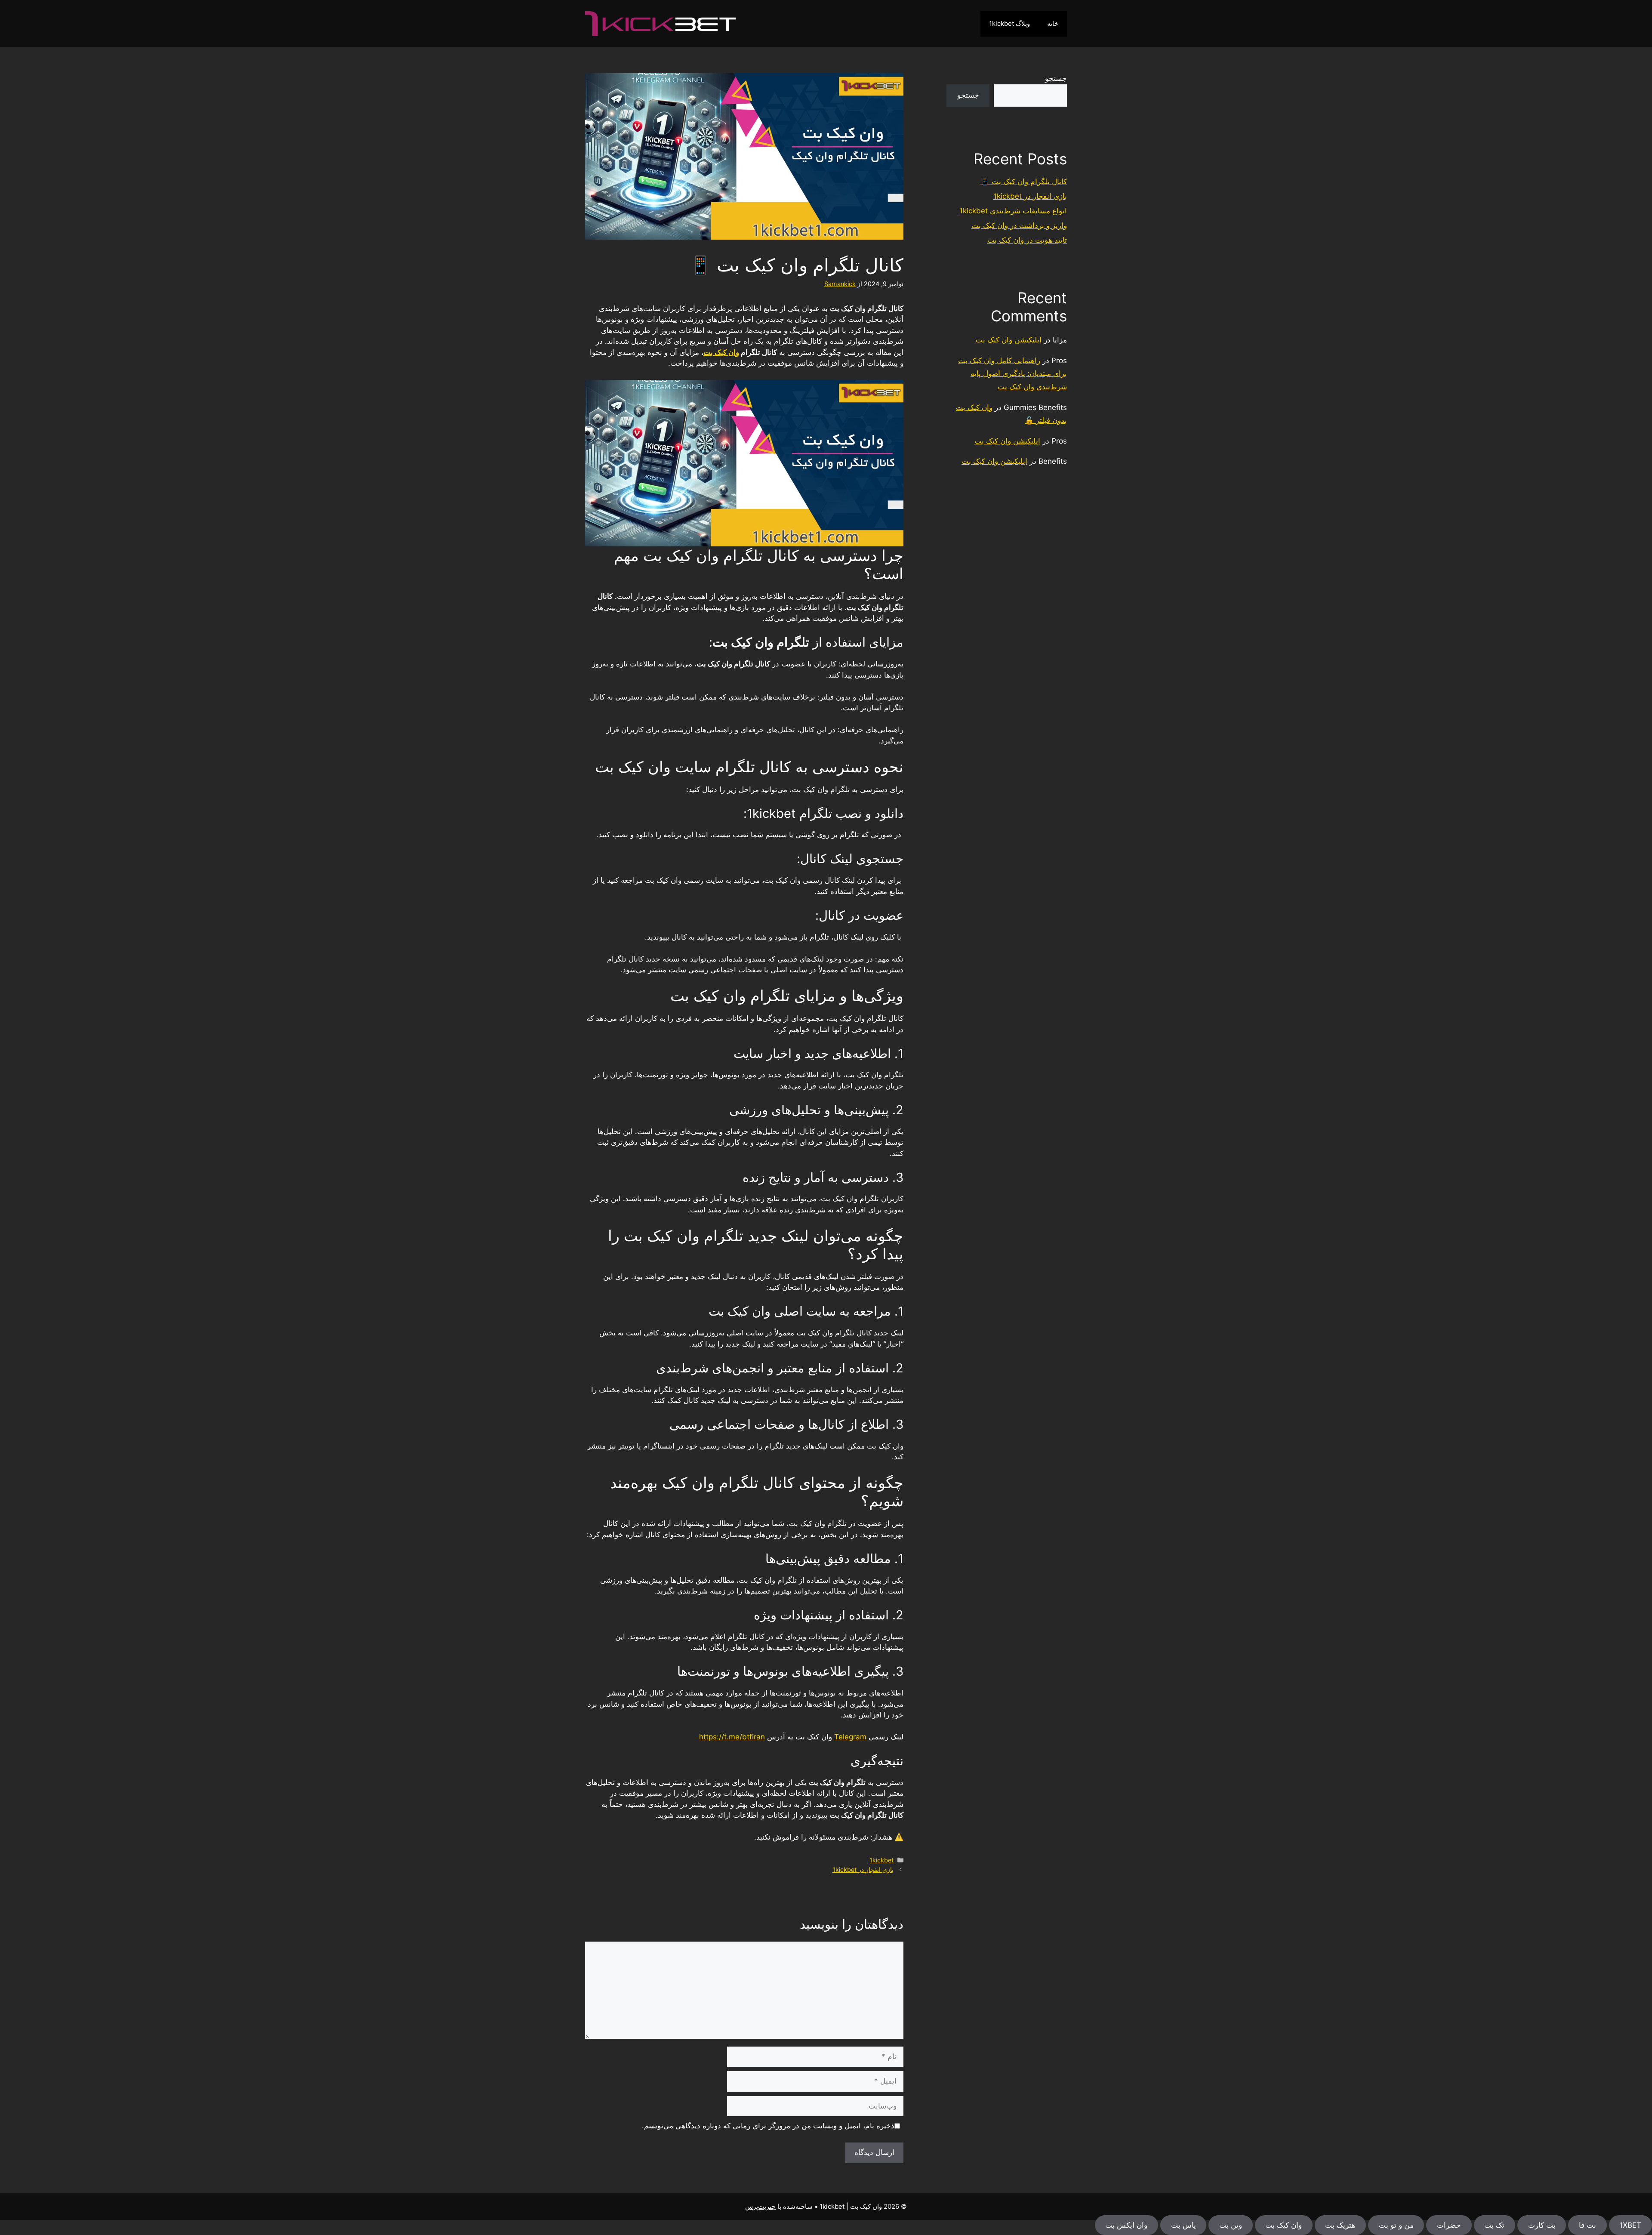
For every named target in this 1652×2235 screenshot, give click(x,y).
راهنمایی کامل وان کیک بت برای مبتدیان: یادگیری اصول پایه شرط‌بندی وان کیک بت (1012, 374)
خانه (1053, 23)
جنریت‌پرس (760, 2206)
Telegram (850, 1737)
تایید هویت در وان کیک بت (1027, 240)
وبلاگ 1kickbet (1009, 23)
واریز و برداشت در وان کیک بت (1019, 225)
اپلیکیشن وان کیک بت (1009, 340)
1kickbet (881, 1860)
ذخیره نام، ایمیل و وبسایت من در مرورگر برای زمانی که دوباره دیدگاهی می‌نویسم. (768, 2126)
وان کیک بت (721, 352)
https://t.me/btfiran (732, 1737)
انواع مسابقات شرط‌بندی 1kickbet (1013, 211)
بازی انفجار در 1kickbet (863, 1870)
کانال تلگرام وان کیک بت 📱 (1024, 182)
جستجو (1056, 78)
